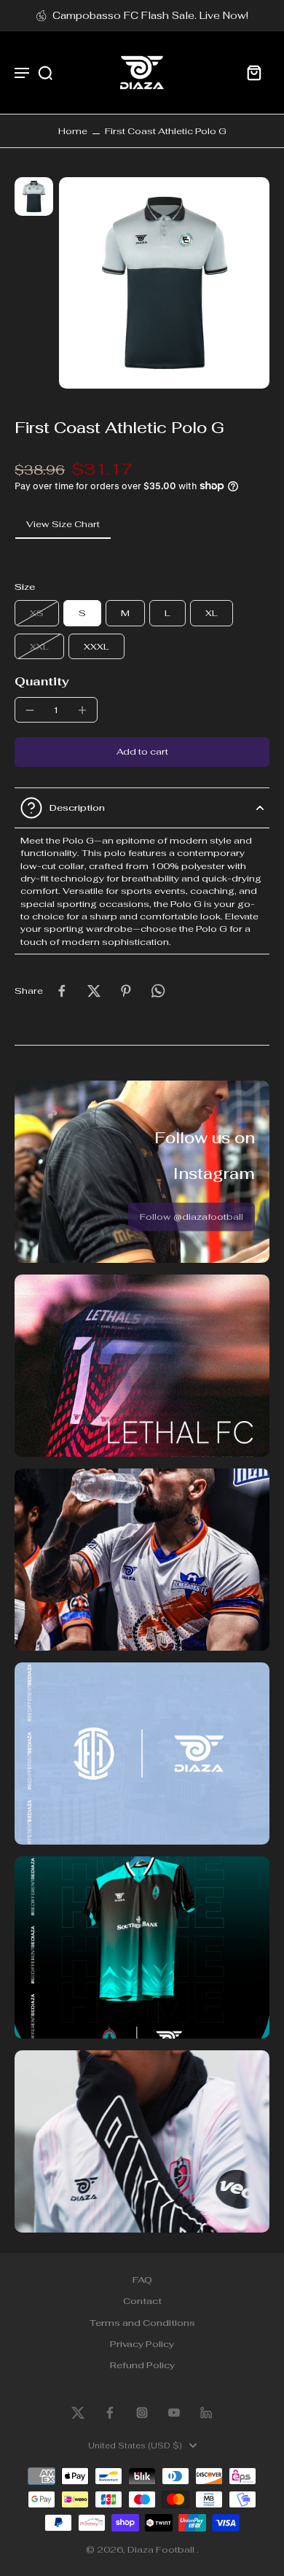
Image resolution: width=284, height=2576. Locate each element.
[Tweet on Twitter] (94, 991)
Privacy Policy (142, 2344)
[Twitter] (78, 2413)
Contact (142, 2301)
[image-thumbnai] (34, 196)
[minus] (30, 710)
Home (73, 131)
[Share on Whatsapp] (158, 991)
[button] (142, 752)
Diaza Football (162, 2549)
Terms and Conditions (142, 2323)
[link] (192, 1217)
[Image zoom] (165, 283)
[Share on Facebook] (62, 991)
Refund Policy (142, 2366)
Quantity (42, 681)
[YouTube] (174, 2413)
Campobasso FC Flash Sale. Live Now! (150, 15)
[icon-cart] (253, 72)
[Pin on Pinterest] (126, 991)
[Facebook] (110, 2413)
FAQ (142, 2280)
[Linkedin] (206, 2413)
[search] (45, 72)
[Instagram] (142, 2413)
